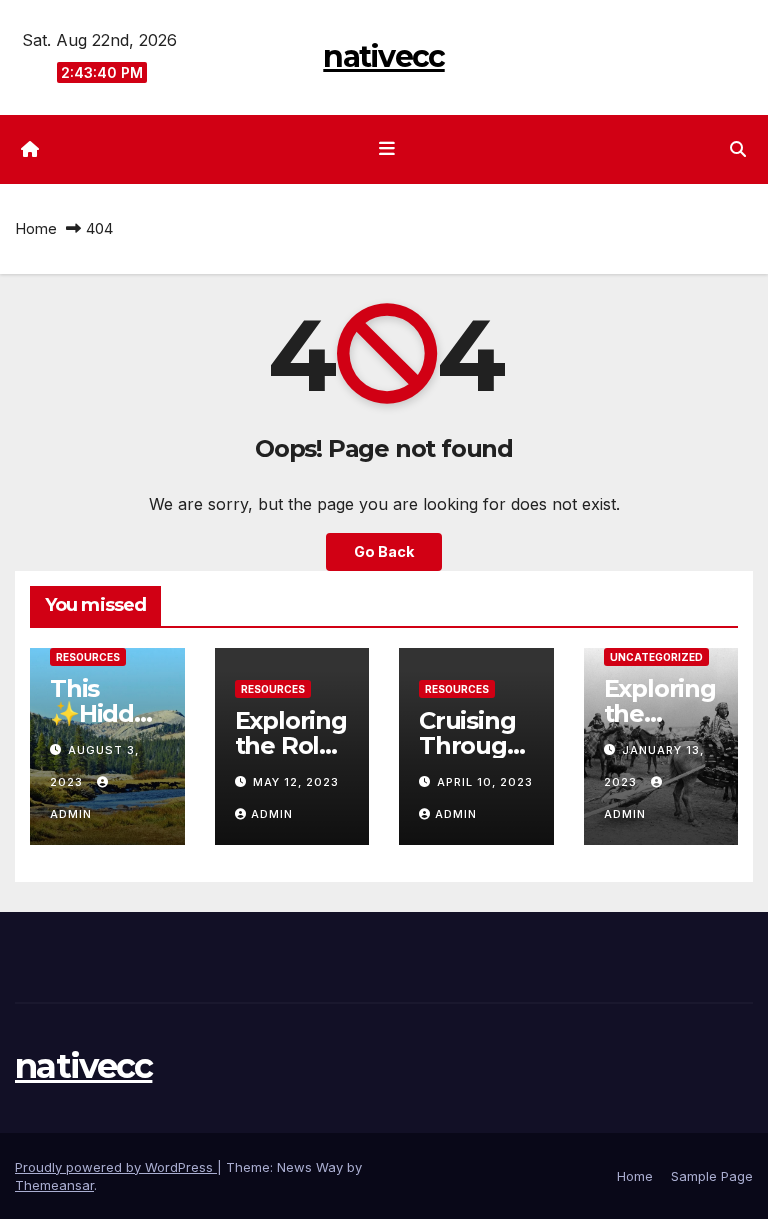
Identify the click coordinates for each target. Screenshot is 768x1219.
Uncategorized (656, 657)
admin (272, 814)
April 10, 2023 (485, 782)
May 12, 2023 (296, 782)
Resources (88, 657)
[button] (738, 149)
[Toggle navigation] (388, 149)
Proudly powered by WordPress (116, 1167)
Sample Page (712, 1176)
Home (36, 228)
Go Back (384, 551)
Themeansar (54, 1185)
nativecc (383, 56)
